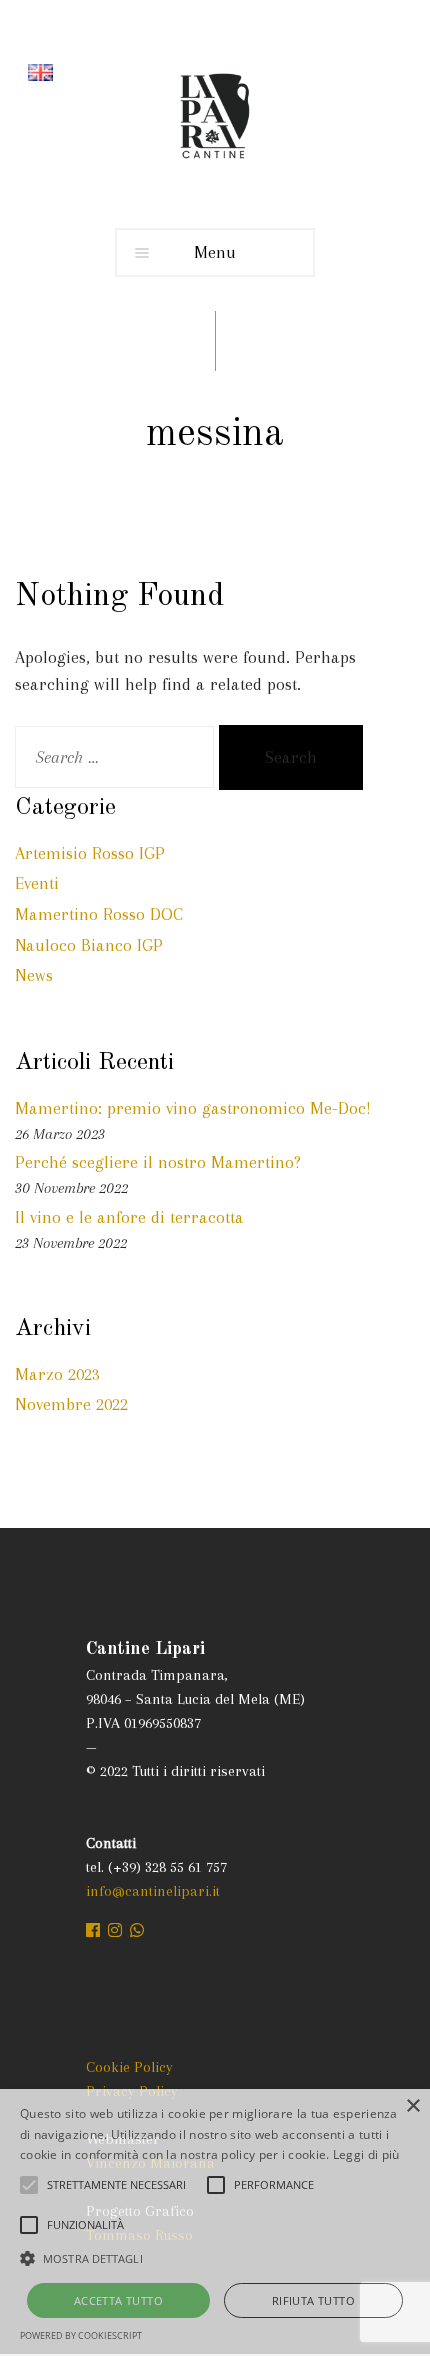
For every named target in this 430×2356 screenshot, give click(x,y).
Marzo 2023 (57, 1374)
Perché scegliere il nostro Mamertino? (158, 1162)
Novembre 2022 (71, 1404)
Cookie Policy (129, 2067)
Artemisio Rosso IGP (90, 853)
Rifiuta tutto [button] (313, 2300)
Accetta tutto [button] (118, 2300)
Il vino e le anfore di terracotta (129, 1217)
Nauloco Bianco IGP (89, 945)
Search (291, 757)
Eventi (37, 883)
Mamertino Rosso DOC (99, 914)
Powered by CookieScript (81, 2335)
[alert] (215, 2222)
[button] (215, 2258)
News (34, 975)
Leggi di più (366, 2154)
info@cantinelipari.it (153, 1891)
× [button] (412, 2106)
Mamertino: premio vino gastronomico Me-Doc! (193, 1108)
